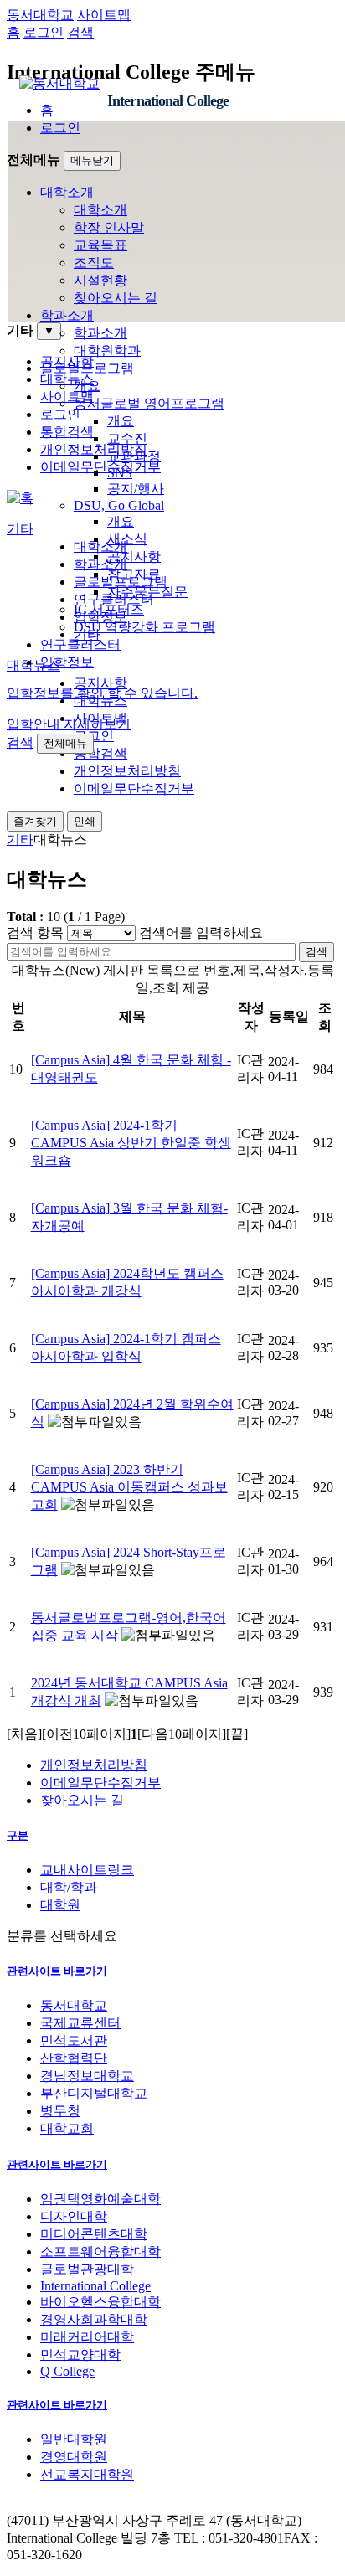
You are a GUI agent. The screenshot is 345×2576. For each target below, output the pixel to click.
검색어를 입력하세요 (201, 933)
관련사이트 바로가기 (57, 1971)
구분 (18, 1835)
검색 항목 (35, 933)
